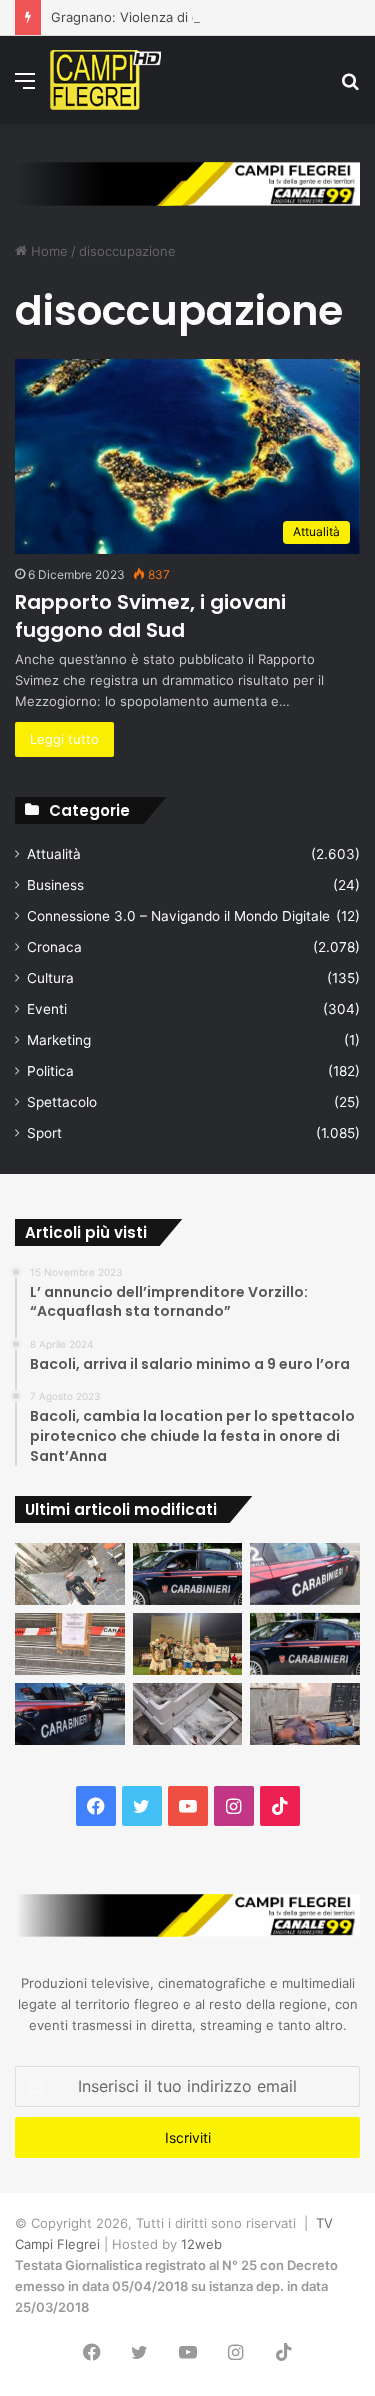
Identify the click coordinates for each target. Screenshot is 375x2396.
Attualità (54, 854)
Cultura (50, 978)
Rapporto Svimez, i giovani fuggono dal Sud (150, 616)
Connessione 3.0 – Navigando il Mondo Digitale (178, 916)
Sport (44, 1133)
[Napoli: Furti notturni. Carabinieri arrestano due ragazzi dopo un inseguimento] (188, 1574)
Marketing (59, 1040)
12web (201, 2244)
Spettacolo (62, 1102)
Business (55, 885)
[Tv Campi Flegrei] (105, 80)
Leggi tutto (64, 739)
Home (47, 251)
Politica (50, 1071)
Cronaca (54, 947)
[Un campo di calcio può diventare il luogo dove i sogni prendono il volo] (188, 1644)
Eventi (47, 1009)
